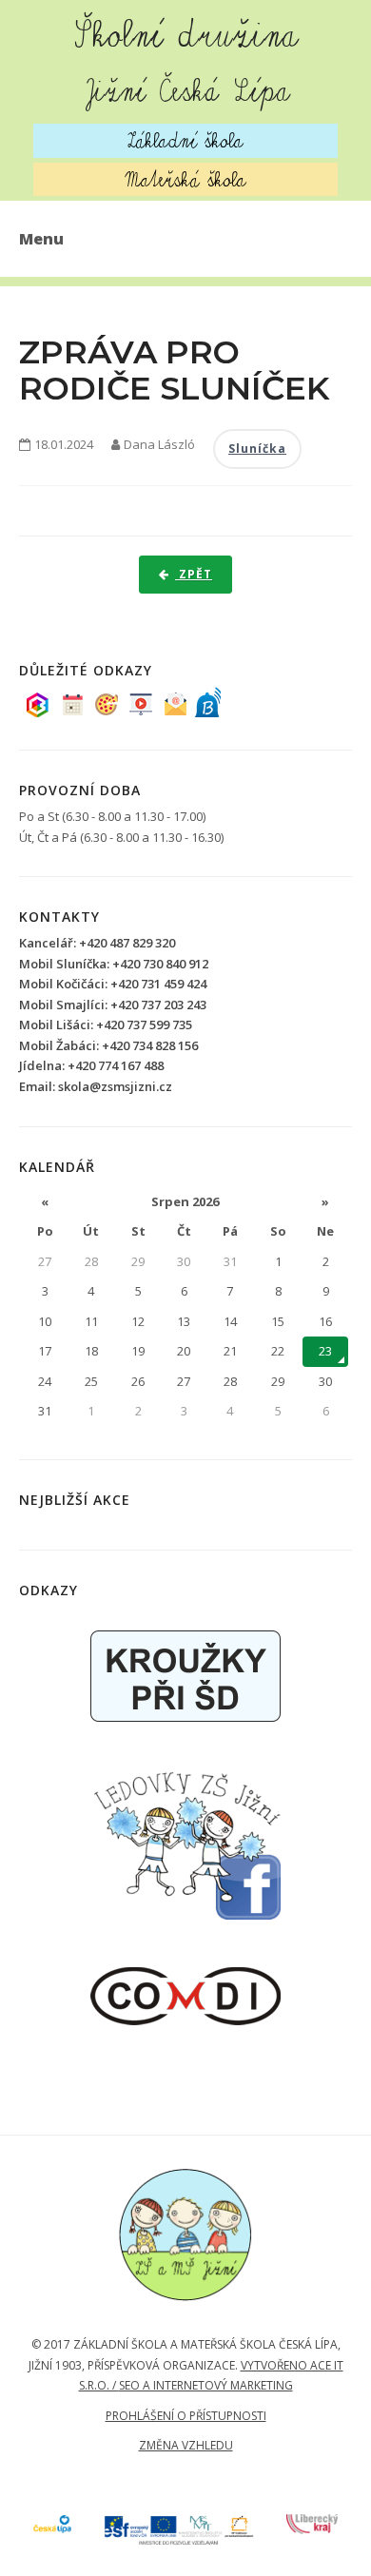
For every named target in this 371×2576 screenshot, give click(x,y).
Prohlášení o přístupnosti (186, 2416)
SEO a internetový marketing (206, 2385)
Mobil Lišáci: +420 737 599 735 (106, 1025)
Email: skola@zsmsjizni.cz (96, 1086)
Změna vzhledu (186, 2445)
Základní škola (185, 140)
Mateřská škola (186, 179)
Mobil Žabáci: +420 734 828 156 (108, 1045)
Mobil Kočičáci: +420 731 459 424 (113, 984)
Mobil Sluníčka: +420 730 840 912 (114, 964)
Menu (41, 239)
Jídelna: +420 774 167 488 (91, 1065)
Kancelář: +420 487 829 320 (97, 943)
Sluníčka (257, 449)
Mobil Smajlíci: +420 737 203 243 (113, 1005)
